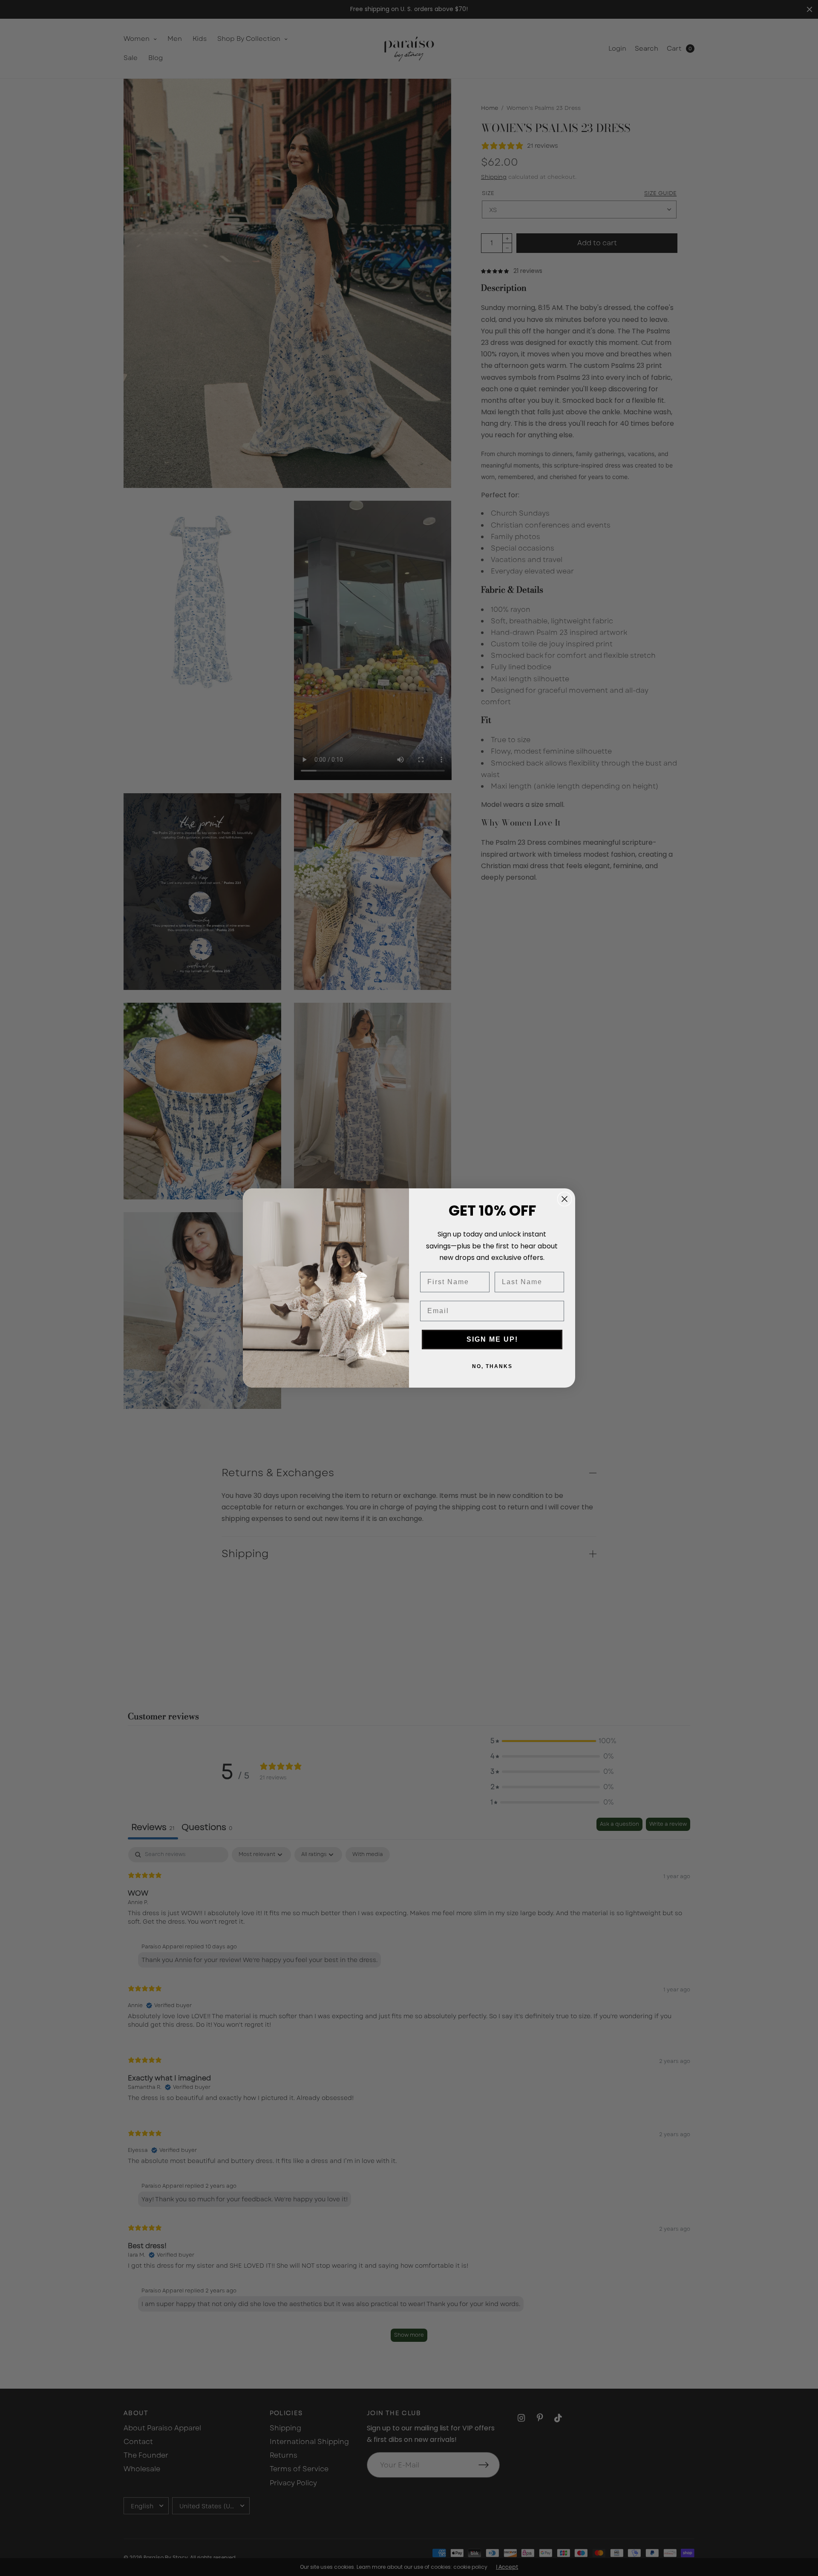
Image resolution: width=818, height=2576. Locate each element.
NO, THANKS (492, 1366)
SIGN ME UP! (492, 1339)
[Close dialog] (565, 1199)
